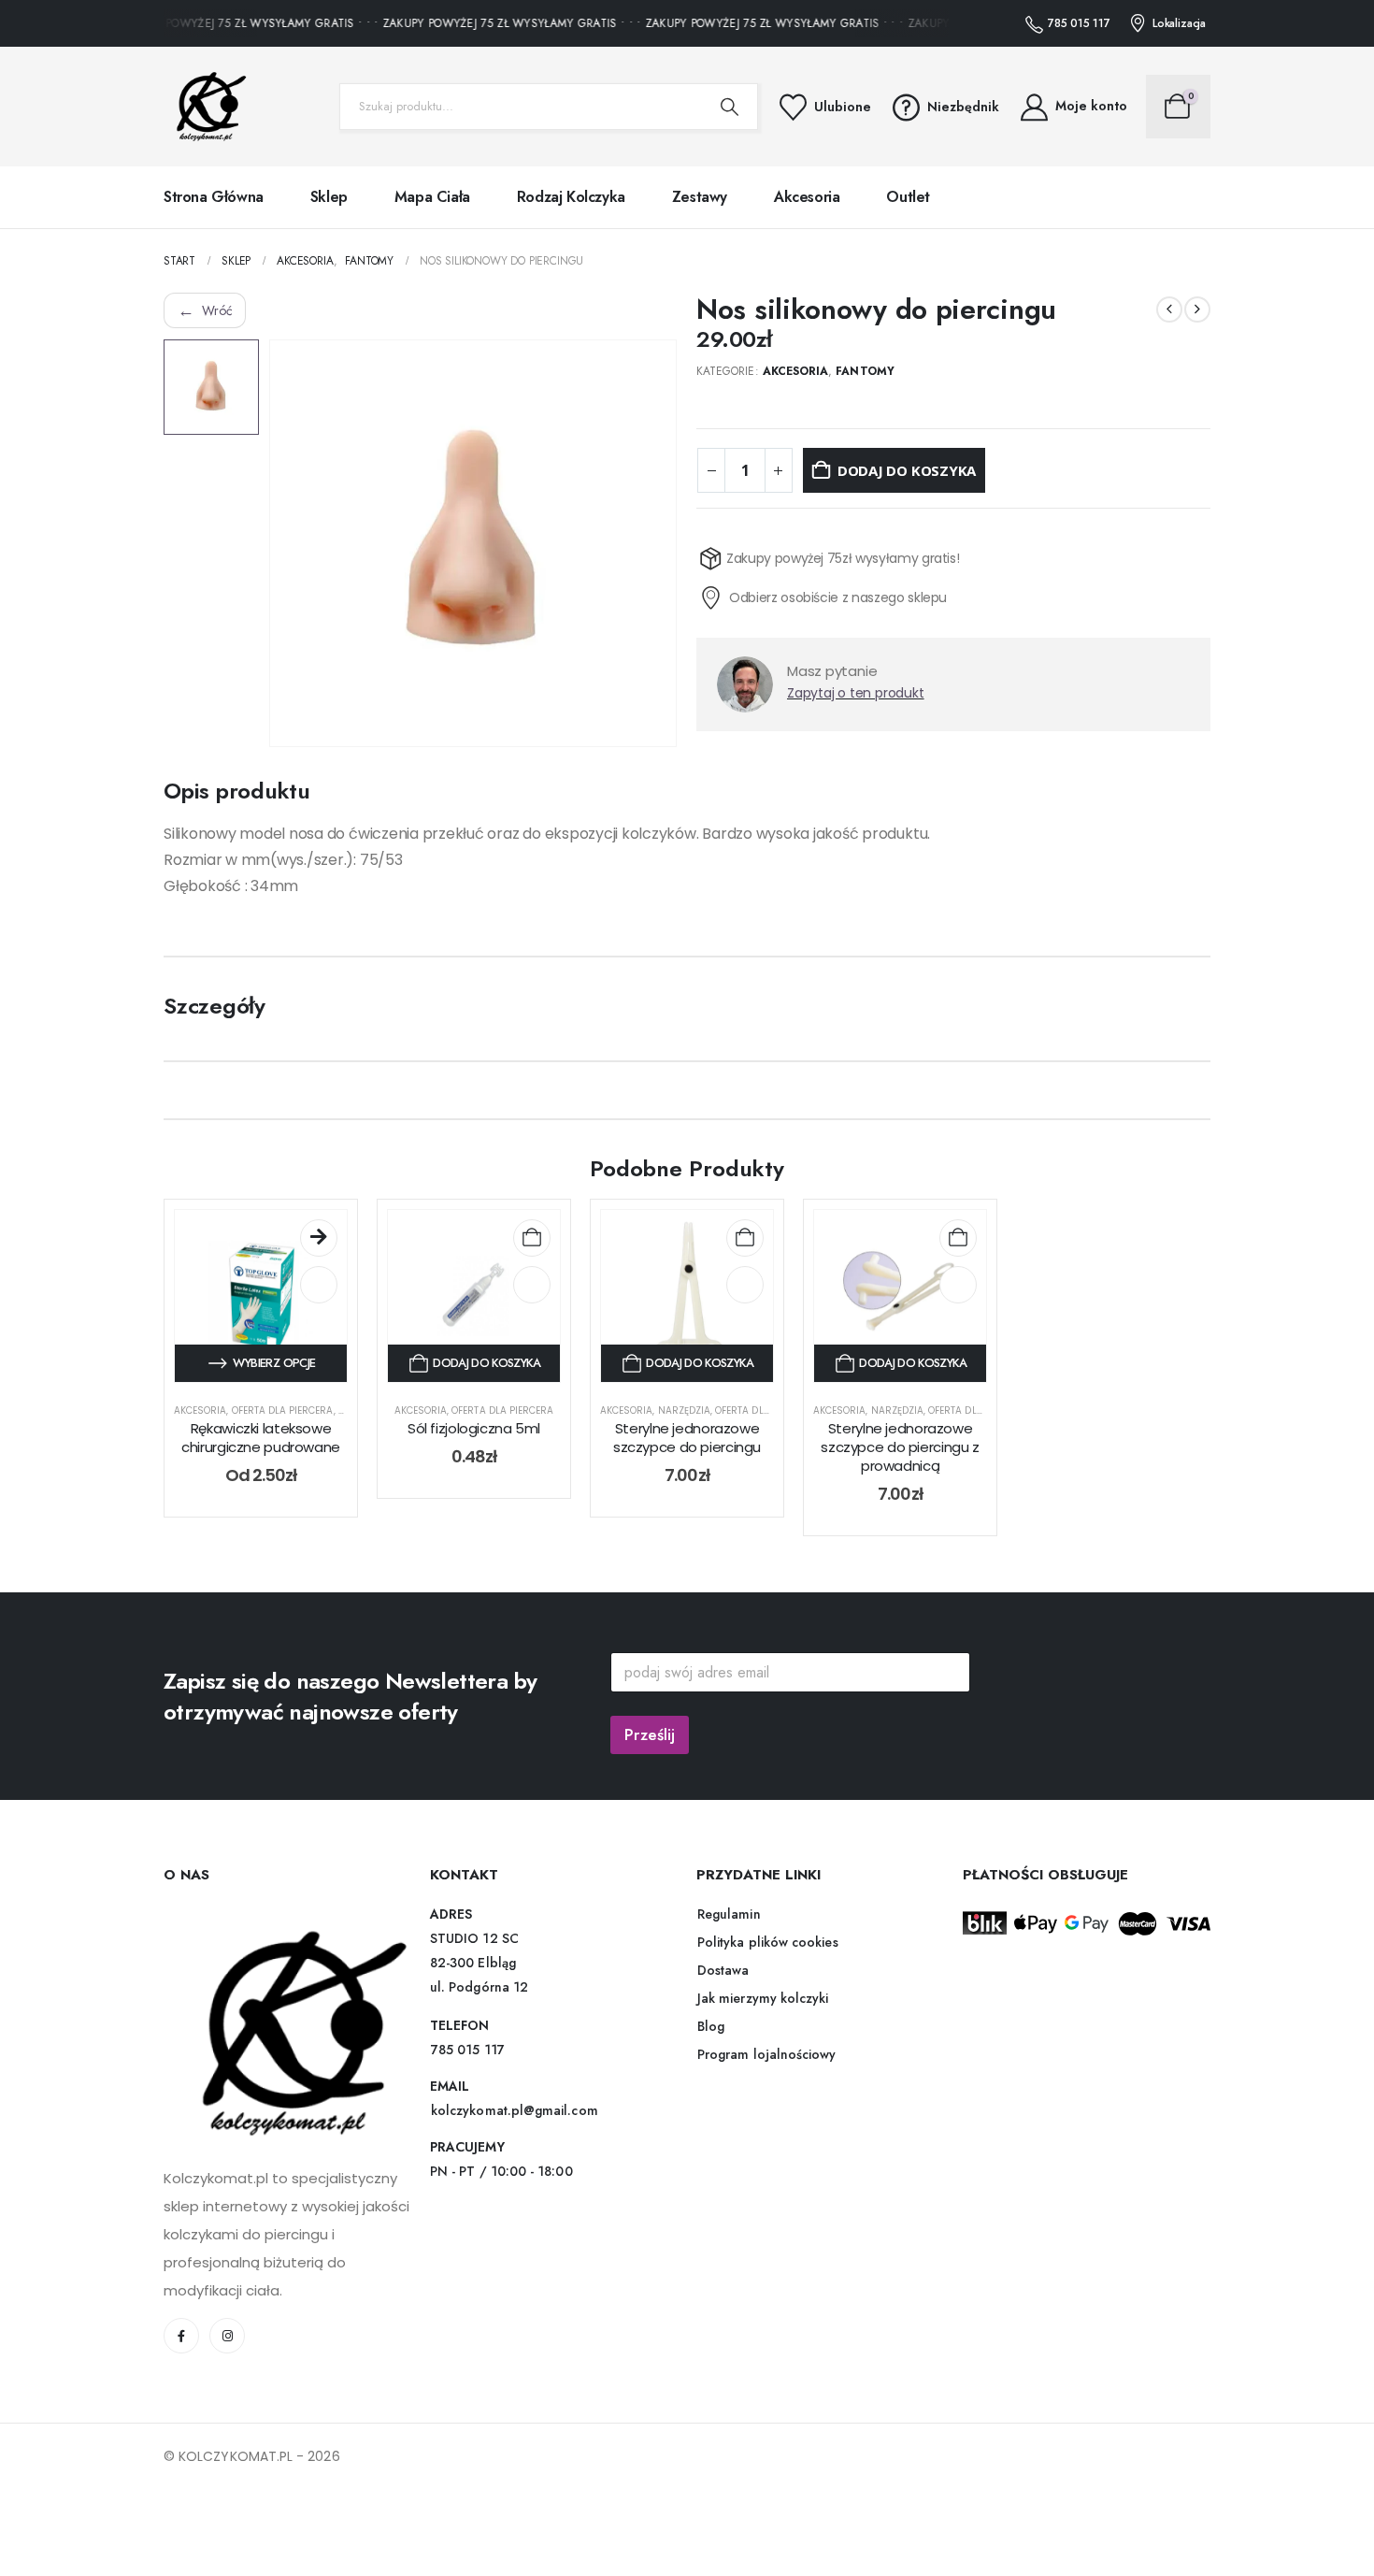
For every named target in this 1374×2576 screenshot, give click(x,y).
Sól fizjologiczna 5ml (474, 1439)
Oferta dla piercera (283, 1422)
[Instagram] (227, 2347)
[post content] (261, 1307)
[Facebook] (181, 2347)
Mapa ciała (432, 197)
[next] (1197, 309)
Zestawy (700, 197)
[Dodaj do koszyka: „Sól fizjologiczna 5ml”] (532, 1249)
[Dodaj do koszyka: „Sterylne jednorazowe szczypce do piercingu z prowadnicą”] (958, 1249)
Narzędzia (684, 1422)
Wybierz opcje (274, 1374)
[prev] (1169, 309)
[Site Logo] (206, 107)
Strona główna (214, 197)
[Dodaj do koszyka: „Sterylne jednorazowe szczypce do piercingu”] (745, 1249)
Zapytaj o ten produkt (856, 727)
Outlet (908, 197)
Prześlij (650, 1747)
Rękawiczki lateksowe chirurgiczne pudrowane (261, 1449)
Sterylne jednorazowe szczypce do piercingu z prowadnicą (900, 1459)
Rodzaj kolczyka (571, 197)
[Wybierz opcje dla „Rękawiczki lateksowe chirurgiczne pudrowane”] (319, 1249)
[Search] (730, 107)
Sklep (329, 197)
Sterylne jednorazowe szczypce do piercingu (687, 1449)
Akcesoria (807, 197)
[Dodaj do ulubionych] (319, 1296)
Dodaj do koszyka (907, 470)
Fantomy (865, 371)
